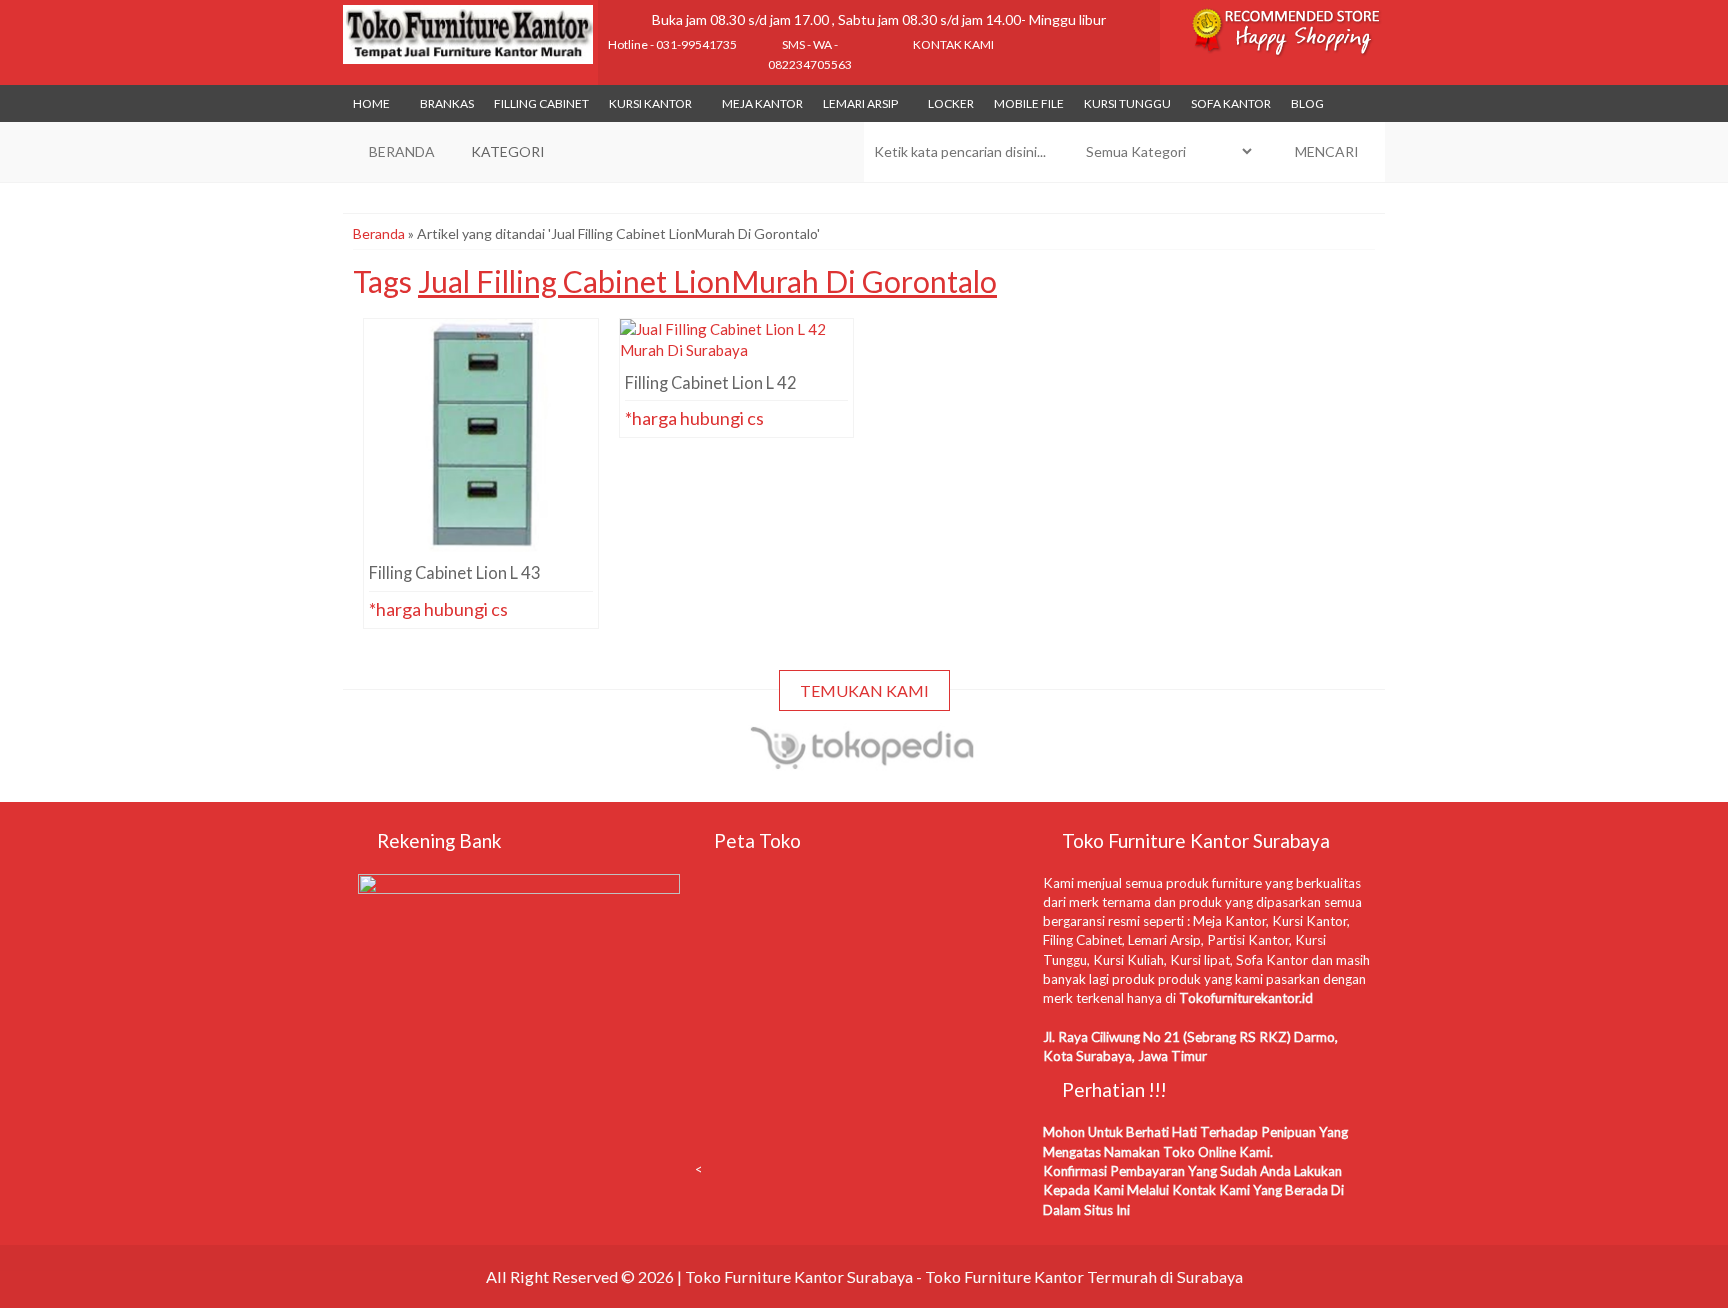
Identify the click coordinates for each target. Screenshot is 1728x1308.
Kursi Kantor (650, 103)
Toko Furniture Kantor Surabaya (799, 1276)
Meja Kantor (762, 103)
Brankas (447, 103)
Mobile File (1029, 103)
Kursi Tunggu (1127, 103)
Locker (951, 103)
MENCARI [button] (1325, 151)
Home (371, 103)
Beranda (379, 233)
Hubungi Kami (486, 515)
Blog (1307, 103)
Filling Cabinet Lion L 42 (736, 355)
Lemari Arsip (860, 103)
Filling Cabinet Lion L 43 (481, 355)
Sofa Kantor (1231, 103)
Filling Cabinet (541, 103)
